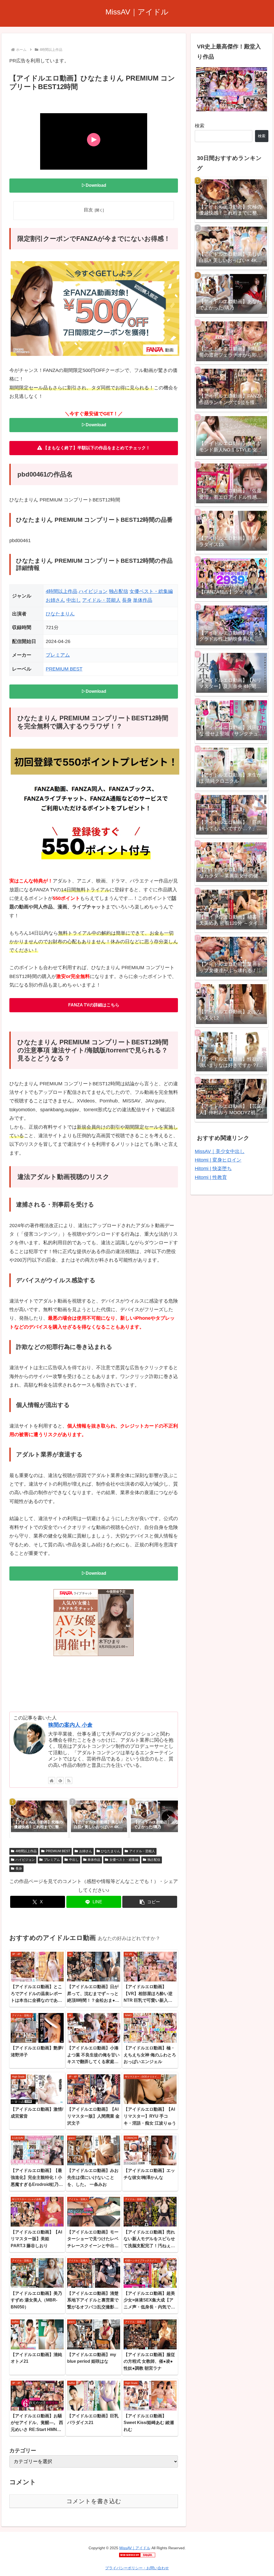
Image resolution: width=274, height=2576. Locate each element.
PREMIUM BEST (64, 669)
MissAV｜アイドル (135, 2548)
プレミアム (58, 655)
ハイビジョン (93, 591)
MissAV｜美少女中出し (220, 1151)
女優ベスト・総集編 (151, 591)
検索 (200, 126)
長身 (127, 600)
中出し (74, 600)
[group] (39, 1818)
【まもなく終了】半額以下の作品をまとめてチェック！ (96, 448)
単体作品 (143, 600)
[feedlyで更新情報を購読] (60, 1780)
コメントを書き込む (94, 2501)
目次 (88, 210)
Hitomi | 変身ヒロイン (218, 1160)
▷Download (94, 185)
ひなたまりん (60, 614)
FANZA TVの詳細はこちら (94, 1005)
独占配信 (119, 591)
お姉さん (55, 600)
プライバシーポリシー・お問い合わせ (137, 2568)
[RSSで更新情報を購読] (69, 1780)
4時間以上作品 (62, 591)
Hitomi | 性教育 (211, 1177)
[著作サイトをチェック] (52, 1780)
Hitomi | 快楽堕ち (213, 1169)
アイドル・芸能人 (101, 600)
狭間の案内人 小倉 (70, 1725)
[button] (168, 1817)
